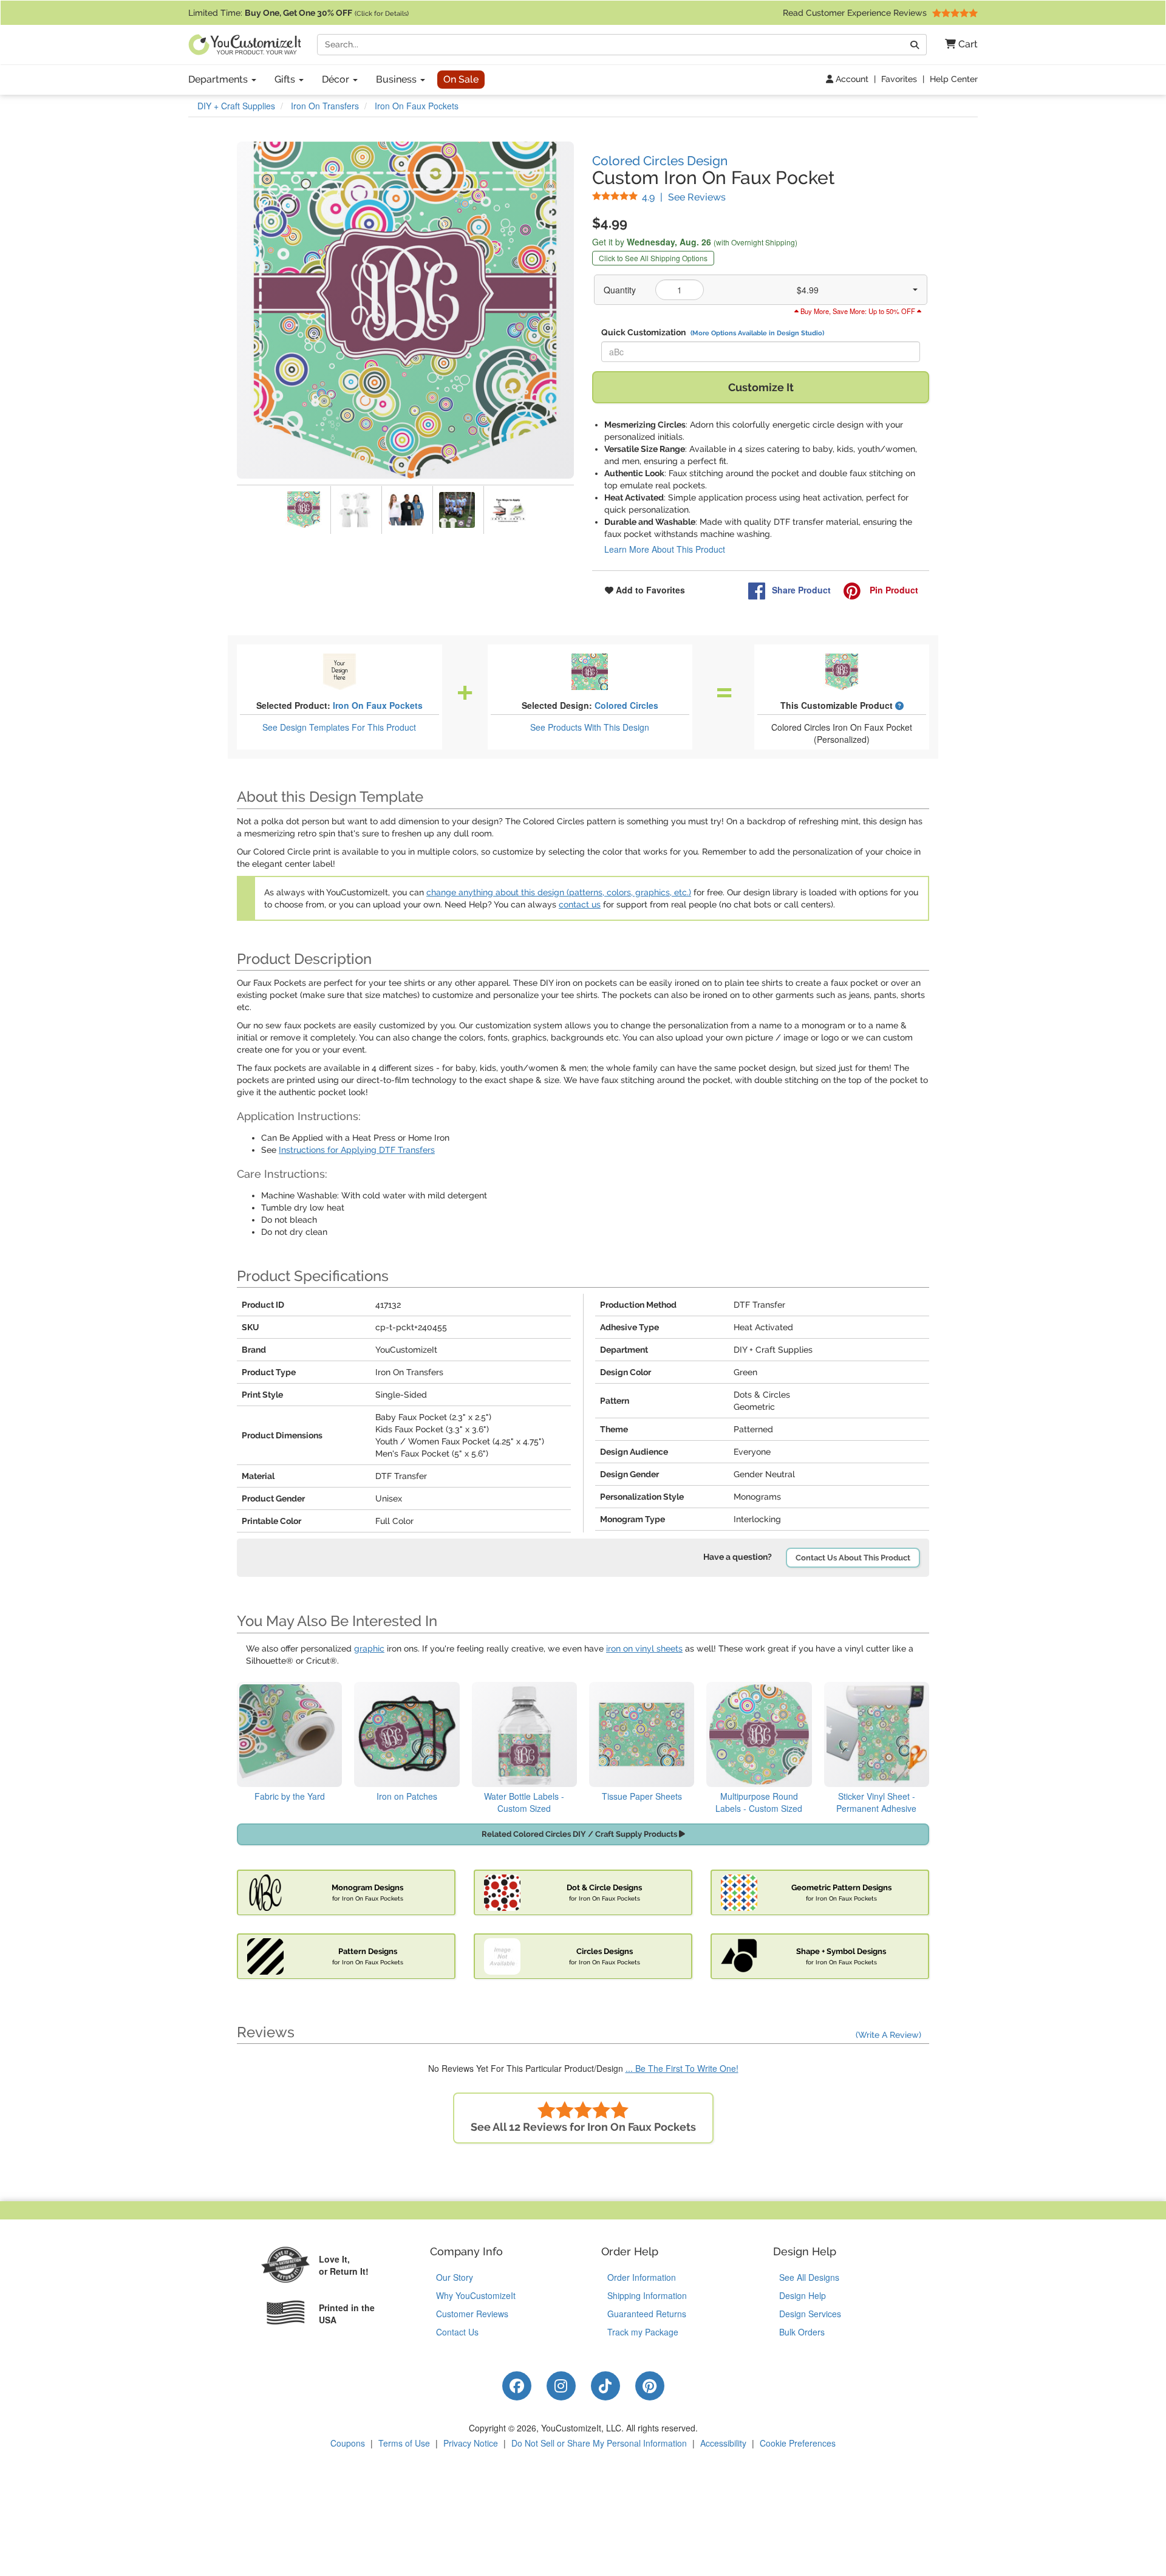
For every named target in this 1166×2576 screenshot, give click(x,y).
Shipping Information (647, 2295)
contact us (580, 904)
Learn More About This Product (665, 549)
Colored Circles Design (660, 161)
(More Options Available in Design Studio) (757, 333)
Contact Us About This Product (853, 1558)
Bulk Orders (802, 2332)
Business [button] (397, 79)
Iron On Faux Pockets (378, 705)
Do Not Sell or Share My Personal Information (599, 2443)
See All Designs (809, 2277)
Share (801, 590)
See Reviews (684, 197)
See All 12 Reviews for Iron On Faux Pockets (583, 2127)
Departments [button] (219, 79)
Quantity (620, 290)
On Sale (461, 79)
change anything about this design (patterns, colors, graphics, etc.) (559, 892)
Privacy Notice (471, 2443)
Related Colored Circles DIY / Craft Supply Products (580, 1834)
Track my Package (643, 2332)
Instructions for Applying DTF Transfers (357, 1150)
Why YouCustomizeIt (476, 2295)
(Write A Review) (888, 2035)
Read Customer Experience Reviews (856, 13)
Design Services (810, 2314)
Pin (893, 590)
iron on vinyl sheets (644, 1648)
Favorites (899, 79)
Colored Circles (626, 705)
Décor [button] (337, 79)
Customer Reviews (472, 2314)
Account (851, 79)
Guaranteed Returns (647, 2314)
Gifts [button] (286, 79)
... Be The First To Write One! (682, 2068)
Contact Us (457, 2332)
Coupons (348, 2443)
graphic (369, 1648)
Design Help (803, 2295)
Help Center (954, 79)
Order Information (642, 2277)
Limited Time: (298, 13)
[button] (957, 45)
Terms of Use (404, 2443)
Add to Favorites (649, 590)
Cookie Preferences (798, 2443)
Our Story (455, 2277)
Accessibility (723, 2443)
